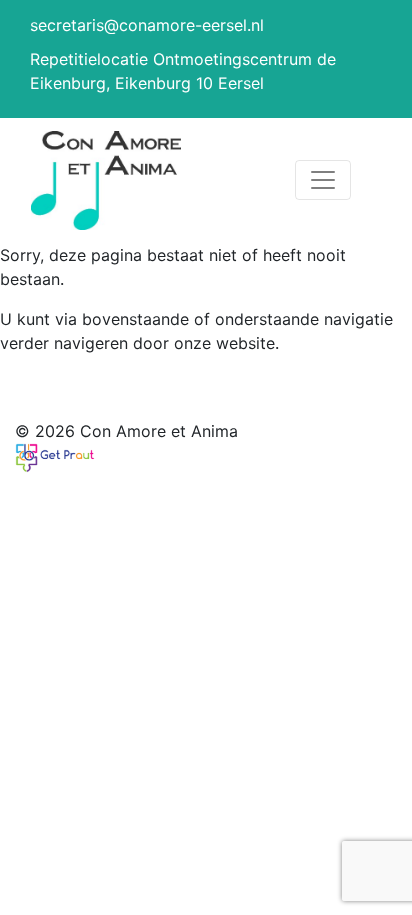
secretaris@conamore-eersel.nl (147, 25)
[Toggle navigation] (323, 180)
